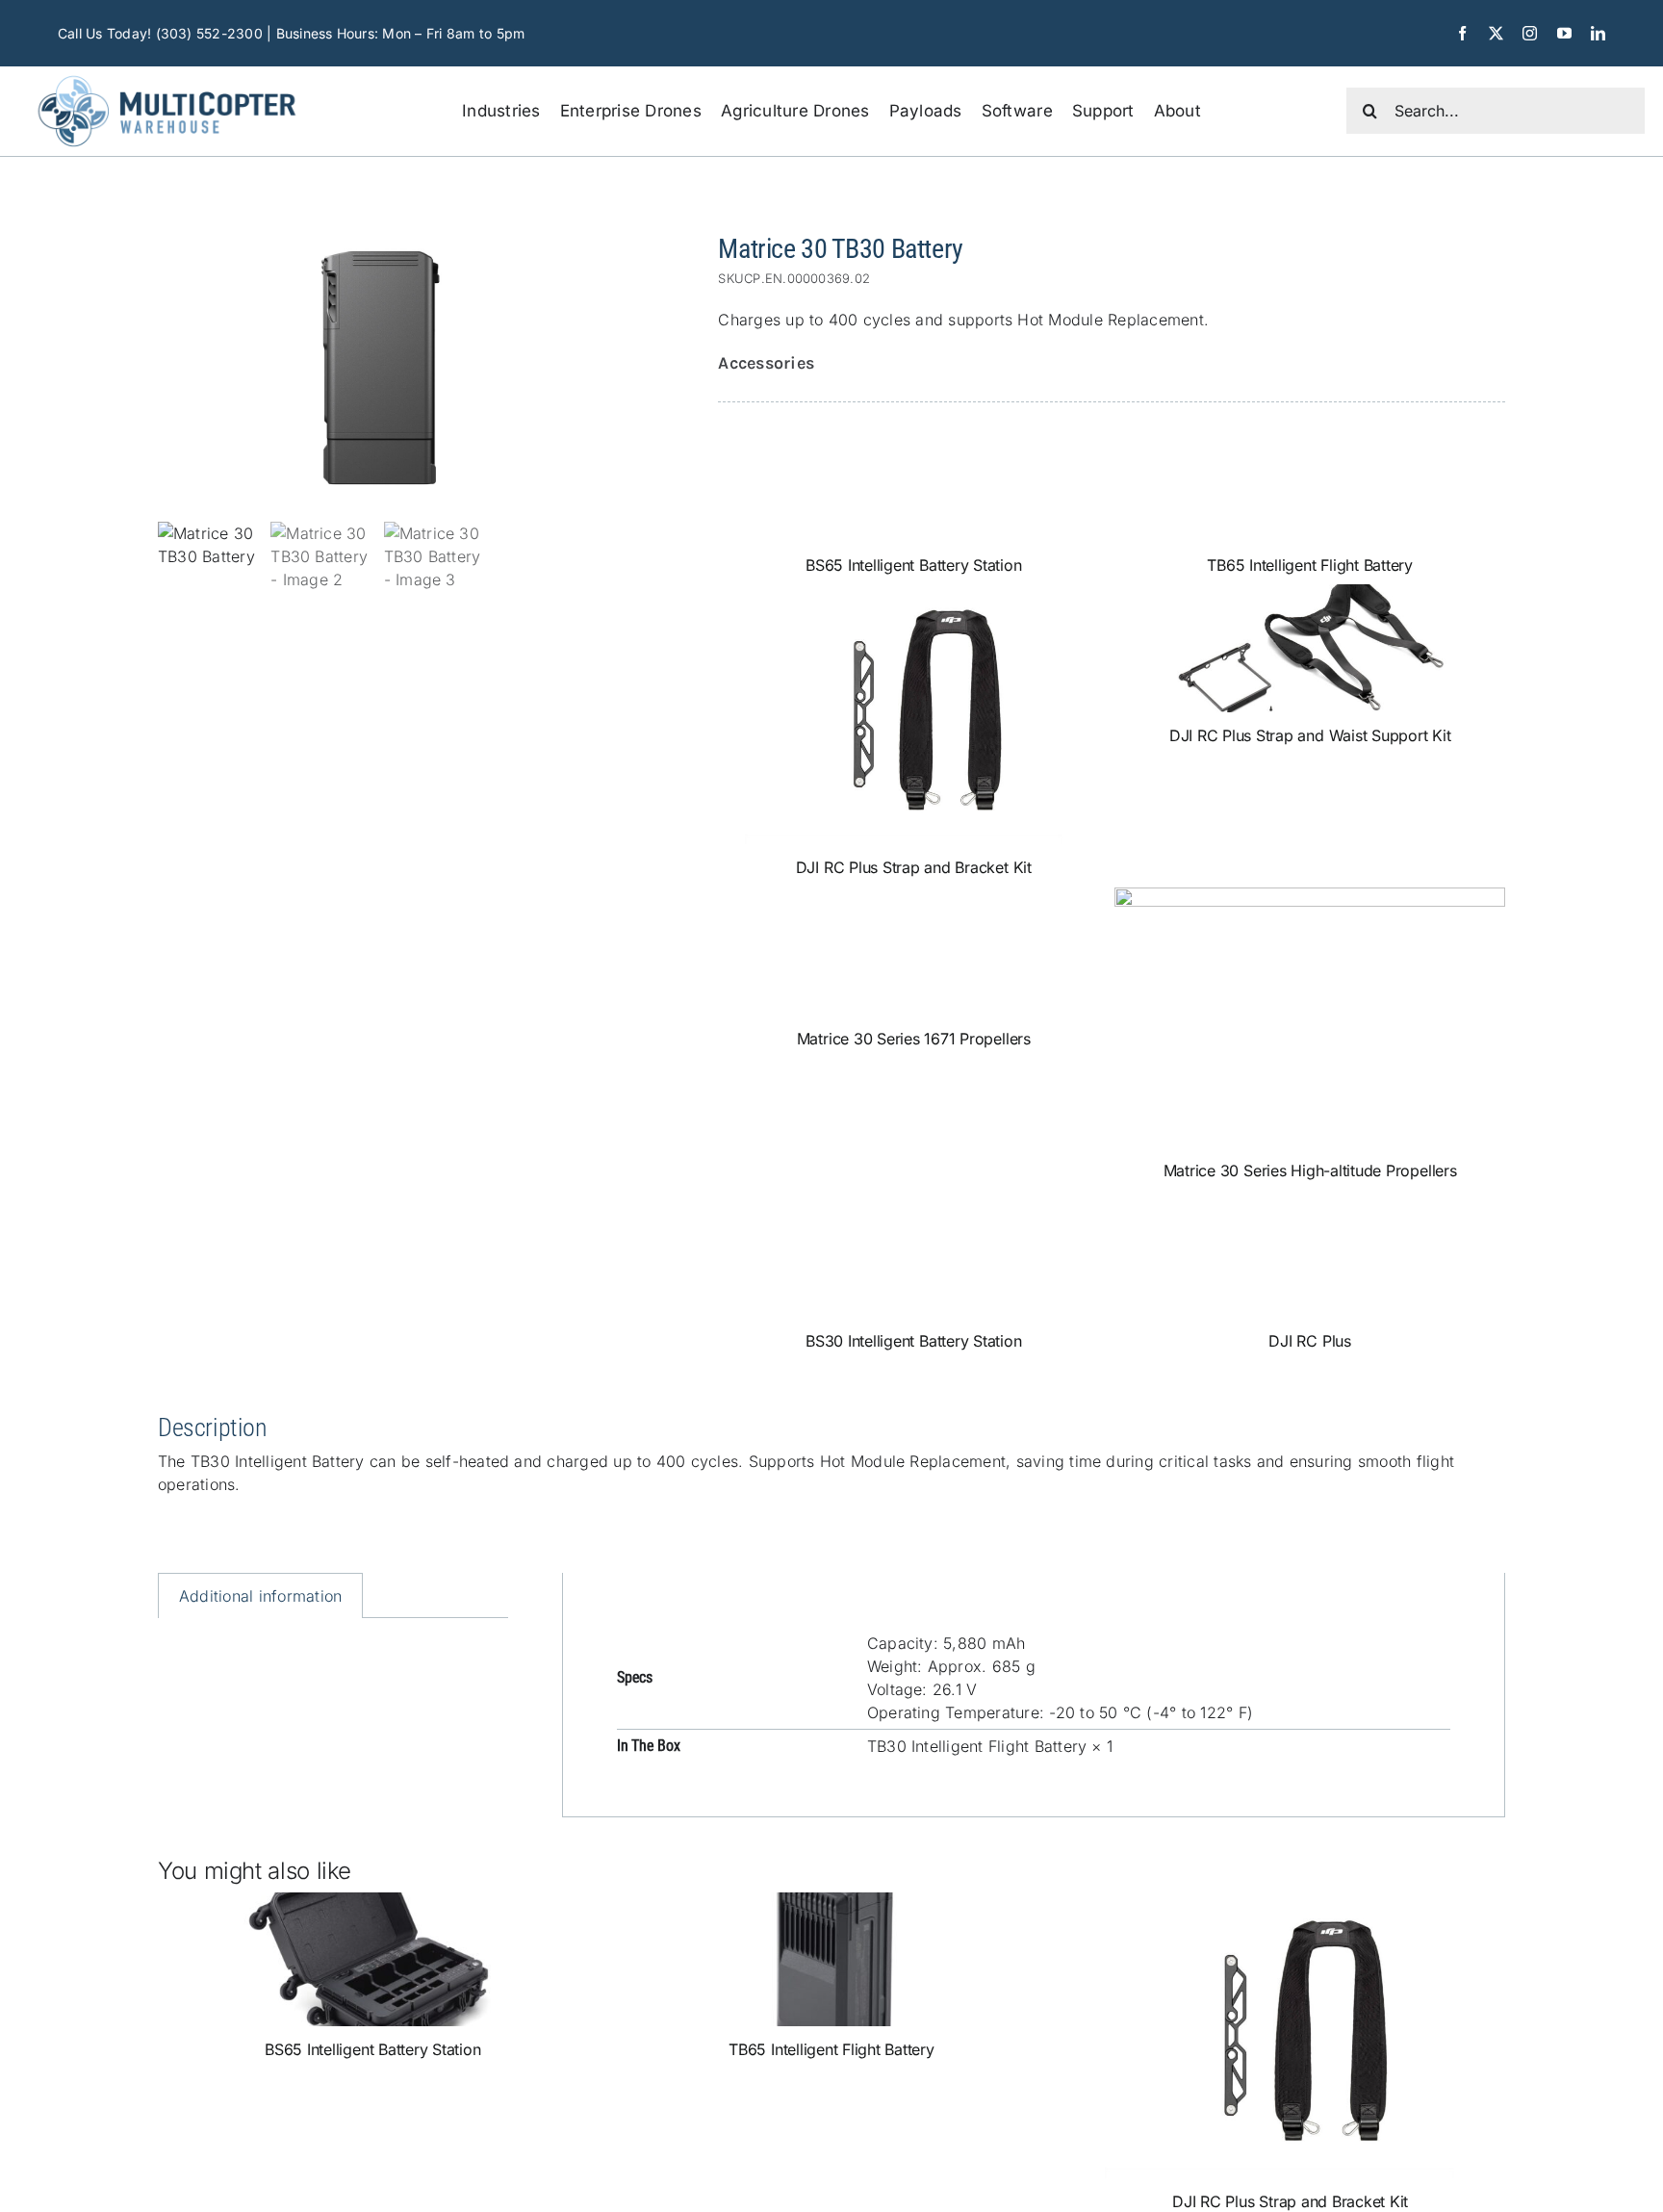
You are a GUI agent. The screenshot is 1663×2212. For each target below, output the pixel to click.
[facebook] (1462, 33)
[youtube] (1564, 33)
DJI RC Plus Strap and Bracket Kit (914, 867)
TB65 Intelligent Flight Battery (1310, 565)
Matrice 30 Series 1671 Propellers (914, 1039)
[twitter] (1496, 33)
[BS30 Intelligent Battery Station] (913, 1254)
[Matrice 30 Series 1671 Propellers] (913, 952)
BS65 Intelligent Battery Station (913, 565)
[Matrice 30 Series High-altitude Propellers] (1310, 1017)
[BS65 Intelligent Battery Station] (913, 478)
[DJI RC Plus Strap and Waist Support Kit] (1310, 648)
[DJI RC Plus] (1310, 1254)
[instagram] (1530, 33)
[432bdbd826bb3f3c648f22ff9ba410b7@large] (380, 368)
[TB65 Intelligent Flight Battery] (1310, 478)
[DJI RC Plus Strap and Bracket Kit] (913, 714)
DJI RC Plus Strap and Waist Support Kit (1310, 735)
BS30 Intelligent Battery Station (913, 1341)
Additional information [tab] (260, 1596)
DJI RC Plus (1309, 1341)
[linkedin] (1598, 33)
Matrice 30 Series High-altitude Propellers (1310, 1170)
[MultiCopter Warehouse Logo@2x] (167, 74)
